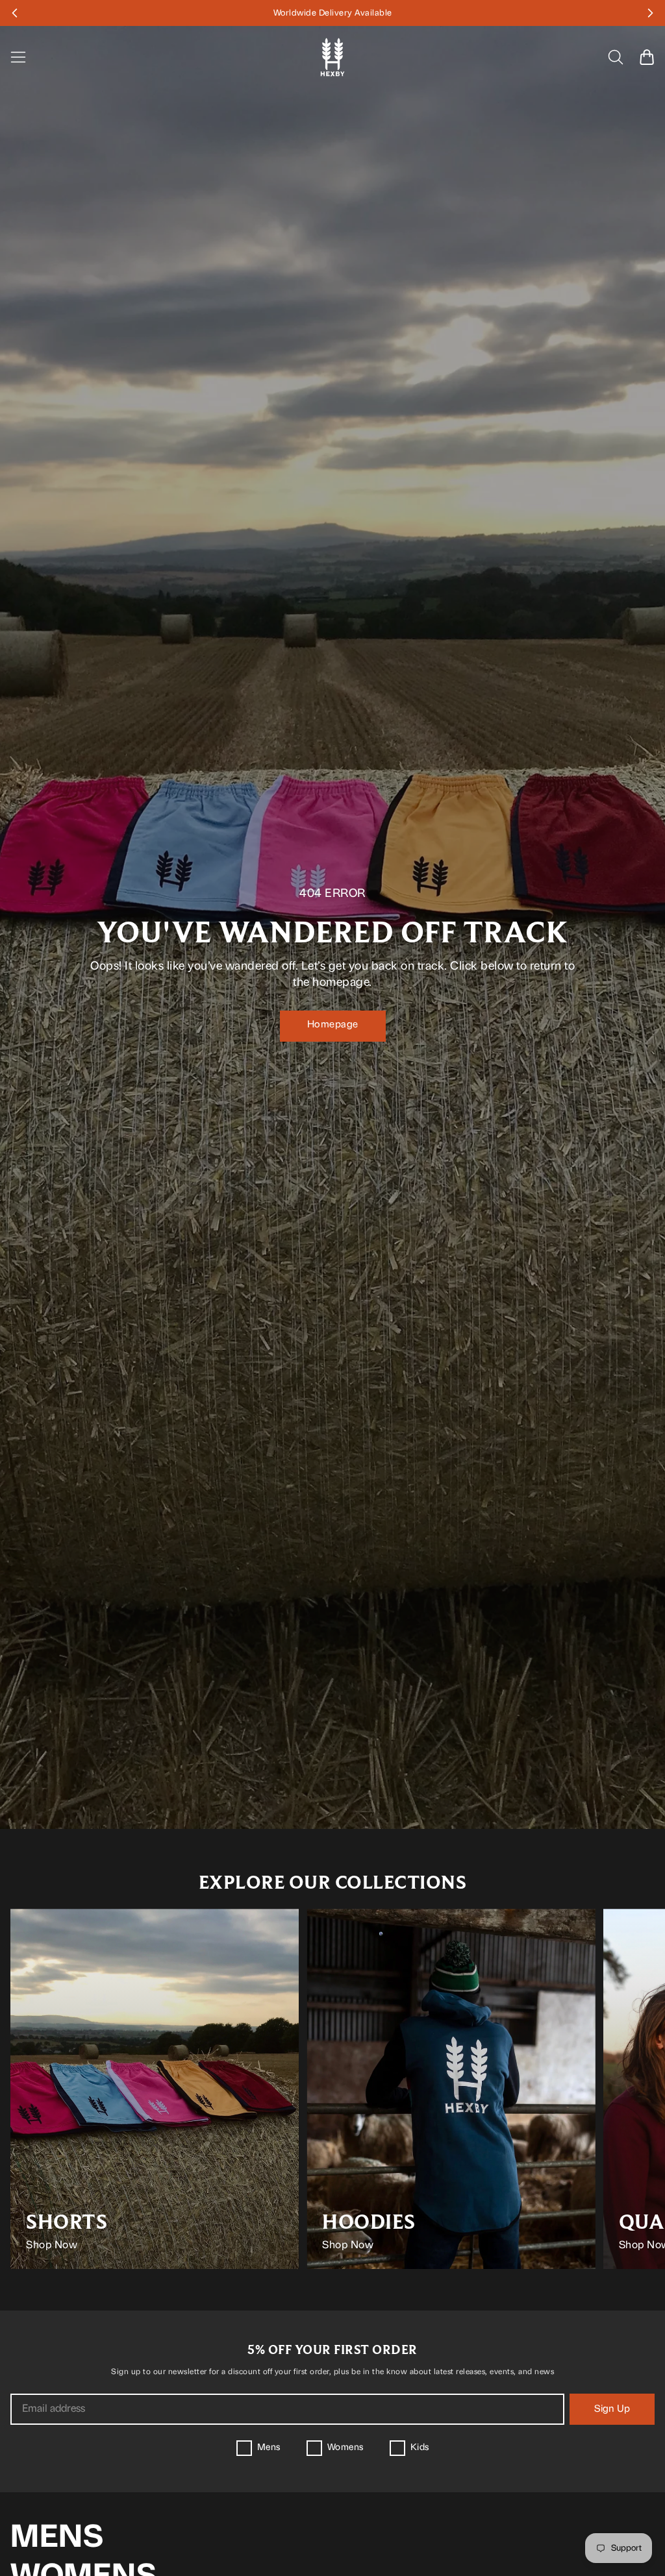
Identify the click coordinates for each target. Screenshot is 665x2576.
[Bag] (647, 57)
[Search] (616, 57)
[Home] (332, 57)
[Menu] (26, 57)
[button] (23, 13)
